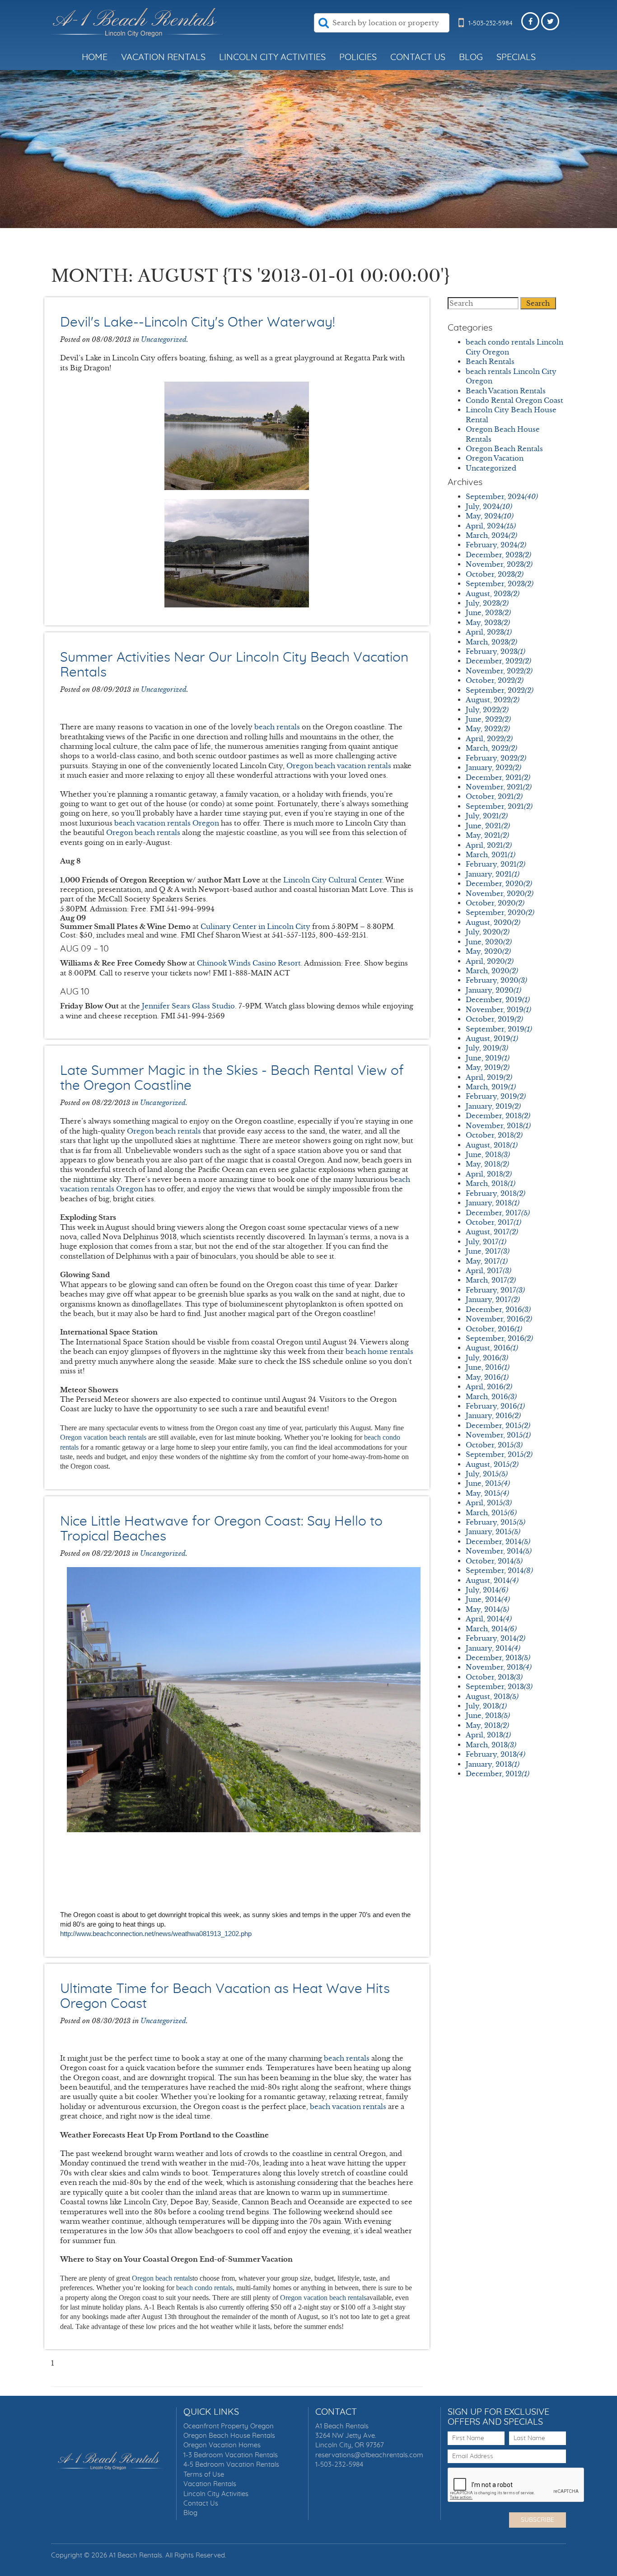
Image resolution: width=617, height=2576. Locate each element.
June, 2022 (488, 719)
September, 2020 (500, 912)
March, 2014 (491, 1629)
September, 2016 (499, 1338)
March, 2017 (491, 1280)
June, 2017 (488, 1251)
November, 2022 (499, 671)
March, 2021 (491, 855)
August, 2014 (492, 1580)
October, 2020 (495, 903)
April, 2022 (489, 739)
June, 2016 (488, 1367)
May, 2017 (487, 1261)
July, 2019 (487, 1048)
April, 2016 (489, 1387)
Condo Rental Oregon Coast (514, 400)
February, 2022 (496, 758)
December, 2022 (498, 661)
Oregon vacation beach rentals (103, 1437)
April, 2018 (489, 1174)
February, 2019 (496, 1096)
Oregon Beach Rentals (504, 449)
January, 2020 (493, 990)
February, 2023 (495, 651)
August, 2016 (492, 1348)
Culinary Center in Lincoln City (255, 926)
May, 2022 (488, 729)
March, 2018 (491, 1183)
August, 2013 (492, 1696)
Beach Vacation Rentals (506, 391)
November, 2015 (498, 1435)
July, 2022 (487, 710)
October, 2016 (494, 1329)
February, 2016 (495, 1406)
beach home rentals (379, 1351)
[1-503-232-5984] (461, 31)
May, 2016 (487, 1377)
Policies (358, 57)
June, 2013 (488, 1715)
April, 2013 (488, 1735)
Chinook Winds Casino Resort (249, 963)
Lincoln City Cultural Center (333, 880)
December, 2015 (498, 1426)
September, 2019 (499, 1029)
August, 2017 (492, 1232)
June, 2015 (488, 1483)
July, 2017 (486, 1242)
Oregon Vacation (495, 458)
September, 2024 (502, 497)
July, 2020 (488, 932)
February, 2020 (496, 980)
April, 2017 (488, 1271)
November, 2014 (499, 1551)
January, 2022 (493, 768)
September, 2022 (500, 690)
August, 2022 (493, 700)
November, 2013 (499, 1667)
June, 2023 (488, 613)
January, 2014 (493, 1648)
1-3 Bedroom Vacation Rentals (231, 2455)
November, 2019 (498, 1010)
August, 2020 (493, 922)
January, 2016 (493, 1416)
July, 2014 (487, 1590)
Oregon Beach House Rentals (229, 2436)
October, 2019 (494, 1019)
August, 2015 (492, 1464)
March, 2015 (491, 1513)
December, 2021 (498, 777)
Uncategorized (164, 339)
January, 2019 (493, 1106)
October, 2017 (493, 1222)
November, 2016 (499, 1319)
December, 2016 (498, 1309)
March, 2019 (491, 1087)
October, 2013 (494, 1677)
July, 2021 (487, 816)
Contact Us (418, 57)
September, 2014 (499, 1570)
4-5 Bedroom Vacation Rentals (231, 2465)
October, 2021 (494, 796)
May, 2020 (488, 951)
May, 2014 (487, 1609)
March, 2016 (491, 1397)
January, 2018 (493, 1203)
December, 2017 (498, 1213)
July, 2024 (489, 506)
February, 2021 (495, 864)
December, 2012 (498, 1774)
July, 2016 (487, 1358)
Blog (471, 57)
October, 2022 (495, 680)
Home (95, 57)
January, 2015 (493, 1532)
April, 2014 (489, 1619)
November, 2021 (499, 787)
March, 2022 (491, 748)
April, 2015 (489, 1503)
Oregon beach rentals (164, 1131)
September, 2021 (499, 806)
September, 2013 (499, 1687)
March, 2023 (491, 642)
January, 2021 (493, 874)
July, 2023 (487, 603)
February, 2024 (496, 545)
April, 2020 (490, 961)
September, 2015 (499, 1454)
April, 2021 (489, 845)
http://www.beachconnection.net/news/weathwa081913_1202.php (156, 1934)
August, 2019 (492, 1038)
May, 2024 (490, 516)
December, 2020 (499, 884)
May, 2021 (487, 835)
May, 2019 (488, 1067)
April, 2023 (489, 632)
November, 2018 (498, 1126)
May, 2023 (488, 623)
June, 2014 (488, 1599)
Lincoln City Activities (272, 57)
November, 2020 (500, 894)
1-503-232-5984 (339, 2465)
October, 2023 (495, 574)
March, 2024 (491, 535)
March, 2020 (492, 971)
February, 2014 (495, 1638)
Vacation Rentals (163, 57)
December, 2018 (498, 1116)
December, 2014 (498, 1542)
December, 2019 (498, 1000)
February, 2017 (495, 1290)
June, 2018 (488, 1155)
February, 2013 (495, 1754)
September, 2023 (500, 584)
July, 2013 (486, 1706)
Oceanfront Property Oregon (229, 2426)
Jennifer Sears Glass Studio (188, 1006)
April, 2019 (489, 1077)
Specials (516, 57)
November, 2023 (499, 564)
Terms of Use (204, 2475)
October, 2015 (494, 1445)
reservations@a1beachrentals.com (369, 2455)
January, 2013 (493, 1764)
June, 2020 (489, 942)
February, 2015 (495, 1522)
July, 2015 (487, 1474)
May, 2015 (487, 1493)
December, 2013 (498, 1658)
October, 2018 (494, 1135)
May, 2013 (487, 1725)
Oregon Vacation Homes (222, 2445)
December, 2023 (498, 555)
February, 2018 (495, 1193)
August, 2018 (492, 1145)
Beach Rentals (490, 362)
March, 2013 (491, 1745)
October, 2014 (494, 1561)
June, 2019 (488, 1058)
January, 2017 (493, 1300)
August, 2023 (493, 594)
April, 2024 (491, 526)
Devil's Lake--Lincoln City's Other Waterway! (198, 322)
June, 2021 (488, 826)
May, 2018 (487, 1164)
